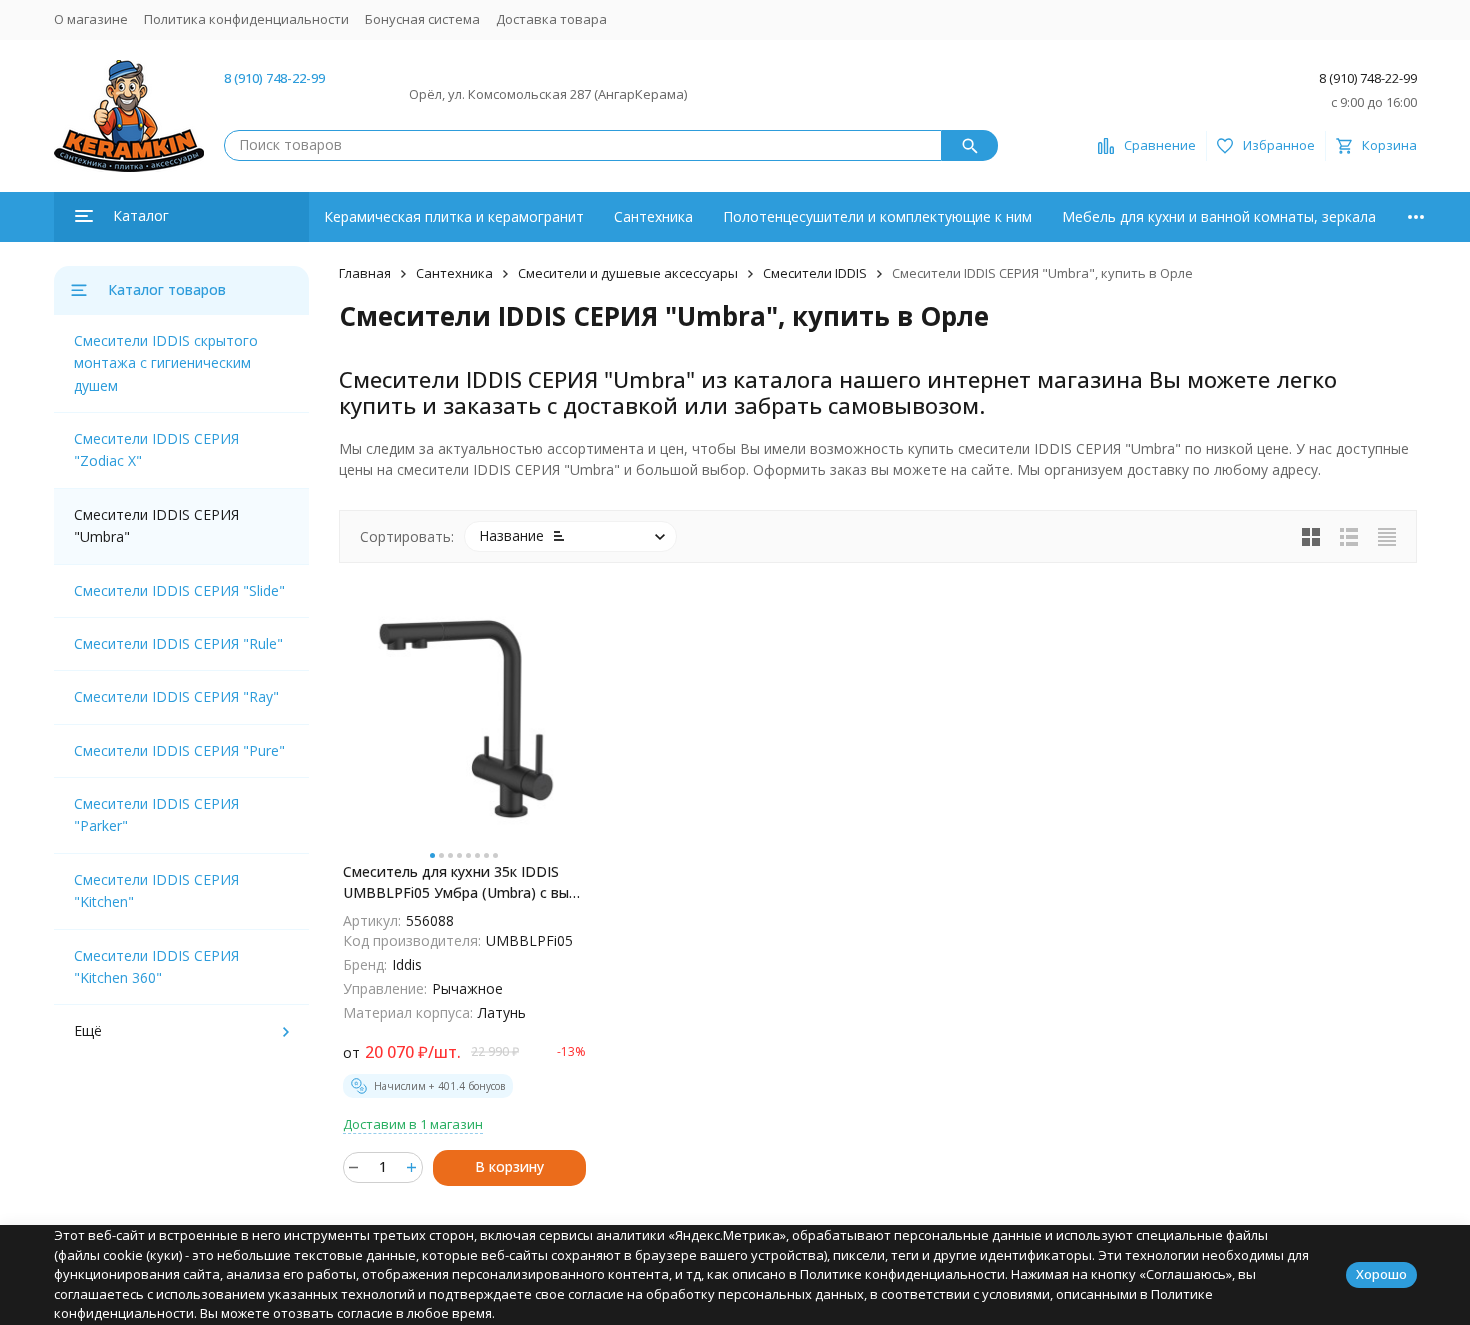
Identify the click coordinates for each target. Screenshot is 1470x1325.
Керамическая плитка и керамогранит (454, 216)
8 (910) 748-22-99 (274, 78)
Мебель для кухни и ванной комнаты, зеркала (1219, 216)
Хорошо (1381, 1274)
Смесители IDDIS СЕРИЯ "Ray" (176, 696)
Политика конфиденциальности (246, 19)
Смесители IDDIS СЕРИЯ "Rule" (178, 643)
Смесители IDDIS (815, 273)
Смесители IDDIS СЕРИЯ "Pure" (179, 750)
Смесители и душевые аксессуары (628, 273)
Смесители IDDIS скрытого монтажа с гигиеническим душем (166, 363)
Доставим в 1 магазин (413, 1124)
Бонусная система (422, 19)
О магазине (91, 19)
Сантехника (653, 216)
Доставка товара (551, 19)
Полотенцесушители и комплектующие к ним (877, 216)
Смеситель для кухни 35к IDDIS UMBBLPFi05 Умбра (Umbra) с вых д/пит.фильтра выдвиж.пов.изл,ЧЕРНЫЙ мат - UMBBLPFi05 (460, 882)
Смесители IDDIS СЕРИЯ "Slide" (179, 590)
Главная (365, 273)
